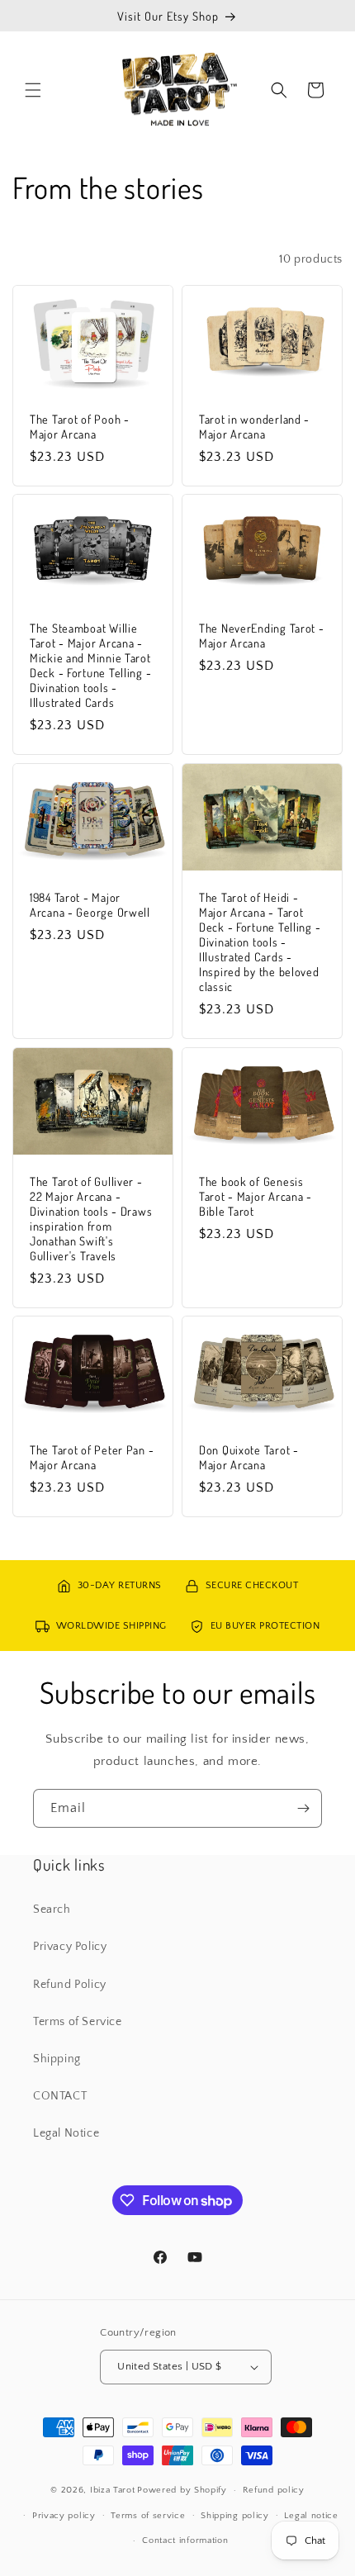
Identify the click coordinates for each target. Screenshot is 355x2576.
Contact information (185, 2540)
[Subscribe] (303, 1808)
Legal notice (311, 2516)
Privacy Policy (70, 1947)
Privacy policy (64, 2516)
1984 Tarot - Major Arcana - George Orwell (90, 904)
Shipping (57, 2059)
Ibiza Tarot (113, 2490)
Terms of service (148, 2516)
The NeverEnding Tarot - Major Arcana (262, 635)
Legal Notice (66, 2133)
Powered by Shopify (182, 2490)
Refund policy (274, 2490)
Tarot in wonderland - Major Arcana (254, 425)
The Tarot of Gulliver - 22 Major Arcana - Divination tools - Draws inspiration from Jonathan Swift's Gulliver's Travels (91, 1217)
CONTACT (60, 2096)
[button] (33, 90)
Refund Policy (70, 1985)
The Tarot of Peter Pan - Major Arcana (92, 1457)
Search (52, 1909)
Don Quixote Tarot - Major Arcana (249, 1457)
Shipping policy (235, 2516)
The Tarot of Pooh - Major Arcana (80, 425)
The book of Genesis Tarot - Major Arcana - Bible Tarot (256, 1195)
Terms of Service (78, 2022)
